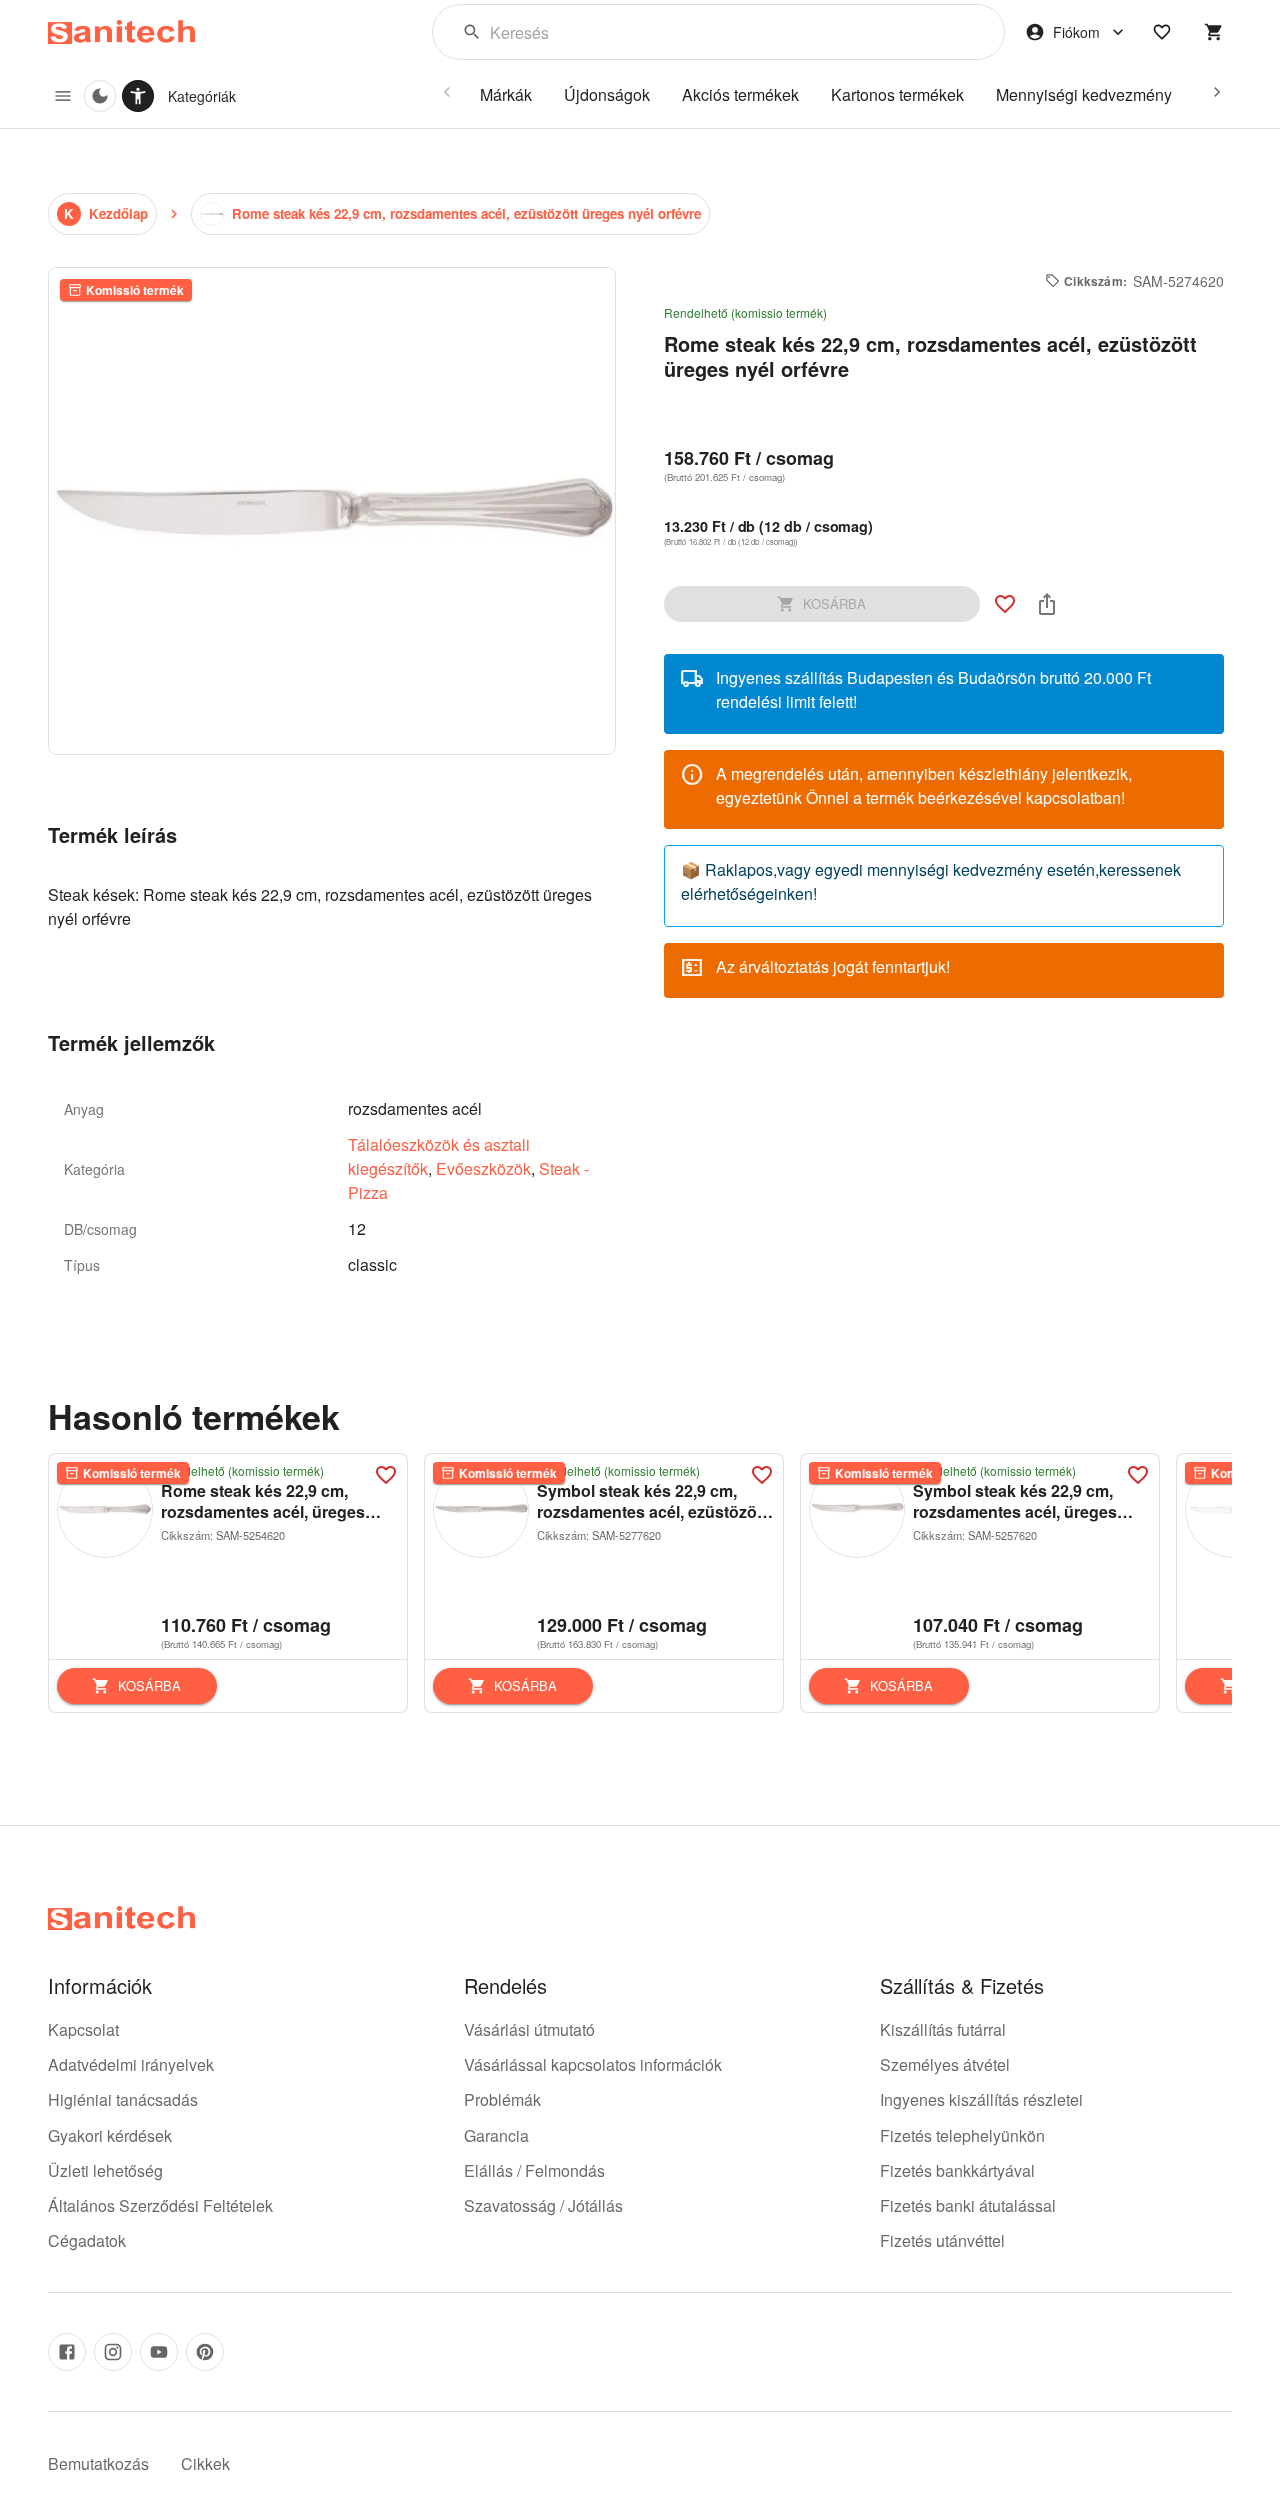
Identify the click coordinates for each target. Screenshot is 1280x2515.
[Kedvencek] (1162, 32)
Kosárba (149, 1685)
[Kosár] (1214, 32)
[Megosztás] (1047, 604)
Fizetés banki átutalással (968, 2205)
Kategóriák (202, 96)
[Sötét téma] (100, 96)
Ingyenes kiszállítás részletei (981, 2099)
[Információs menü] (63, 96)
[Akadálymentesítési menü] (138, 96)
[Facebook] (67, 2352)
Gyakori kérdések (110, 2135)
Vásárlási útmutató (529, 2029)
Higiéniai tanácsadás (123, 2099)
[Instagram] (113, 2352)
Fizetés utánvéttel (942, 2240)
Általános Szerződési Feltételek (160, 2205)
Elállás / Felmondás (534, 2170)
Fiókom (1076, 32)
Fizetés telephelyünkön (962, 2135)
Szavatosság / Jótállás (543, 2205)
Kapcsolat (83, 2029)
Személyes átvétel (945, 2064)
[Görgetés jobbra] (1217, 92)
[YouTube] (159, 2352)
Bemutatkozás (98, 2463)
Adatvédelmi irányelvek (131, 2064)
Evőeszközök (483, 1168)
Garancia (496, 2135)
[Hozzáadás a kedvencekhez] (1005, 604)
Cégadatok (87, 2240)
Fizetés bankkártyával (957, 2170)
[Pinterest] (205, 2352)
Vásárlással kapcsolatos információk (593, 2064)
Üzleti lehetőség (105, 2170)
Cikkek (205, 2463)
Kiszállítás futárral (943, 2029)
